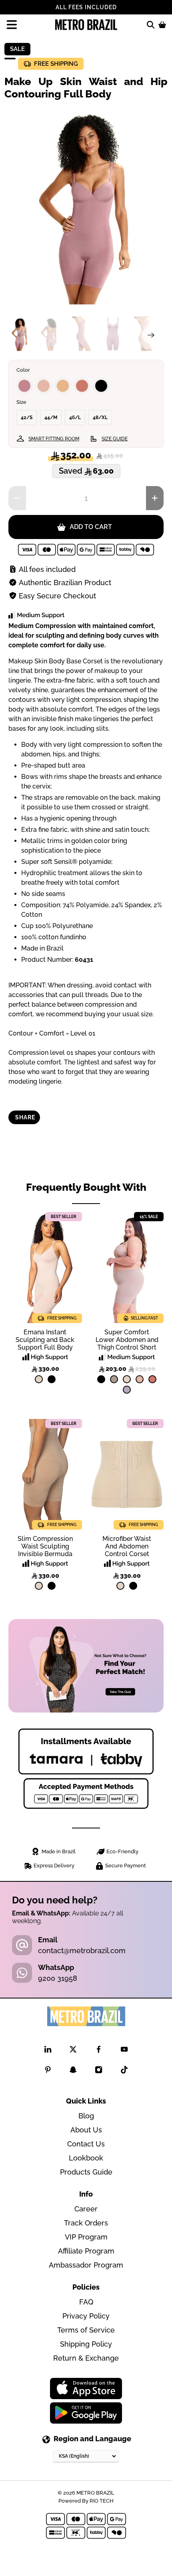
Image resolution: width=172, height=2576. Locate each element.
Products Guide (86, 2172)
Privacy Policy (86, 2316)
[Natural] (39, 1379)
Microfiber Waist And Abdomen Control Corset (127, 1546)
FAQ (86, 2302)
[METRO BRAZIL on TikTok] (124, 2071)
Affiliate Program (86, 2251)
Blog (86, 2116)
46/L (75, 418)
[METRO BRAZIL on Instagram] (99, 2071)
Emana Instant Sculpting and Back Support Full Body (45, 1340)
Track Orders (86, 2223)
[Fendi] (114, 1379)
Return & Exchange (86, 2358)
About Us (86, 2130)
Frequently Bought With (86, 1187)
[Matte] (63, 386)
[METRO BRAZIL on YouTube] (124, 2051)
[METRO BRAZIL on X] (73, 2051)
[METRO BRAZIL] (86, 25)
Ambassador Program (86, 2265)
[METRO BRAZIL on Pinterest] (48, 2071)
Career (86, 2209)
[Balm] (44, 386)
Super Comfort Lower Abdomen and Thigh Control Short (127, 1340)
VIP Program (86, 2237)
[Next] (151, 335)
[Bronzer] (82, 386)
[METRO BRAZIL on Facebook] (99, 2051)
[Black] (101, 386)
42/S (27, 418)
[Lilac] (127, 1390)
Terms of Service (86, 2330)
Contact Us (86, 2144)
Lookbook (86, 2158)
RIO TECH (102, 2501)
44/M (51, 418)
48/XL (100, 418)
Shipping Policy (86, 2344)
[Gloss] (24, 386)
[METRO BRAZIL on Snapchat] (73, 2071)
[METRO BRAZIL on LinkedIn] (48, 2051)
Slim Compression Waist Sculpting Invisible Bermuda (45, 1546)
